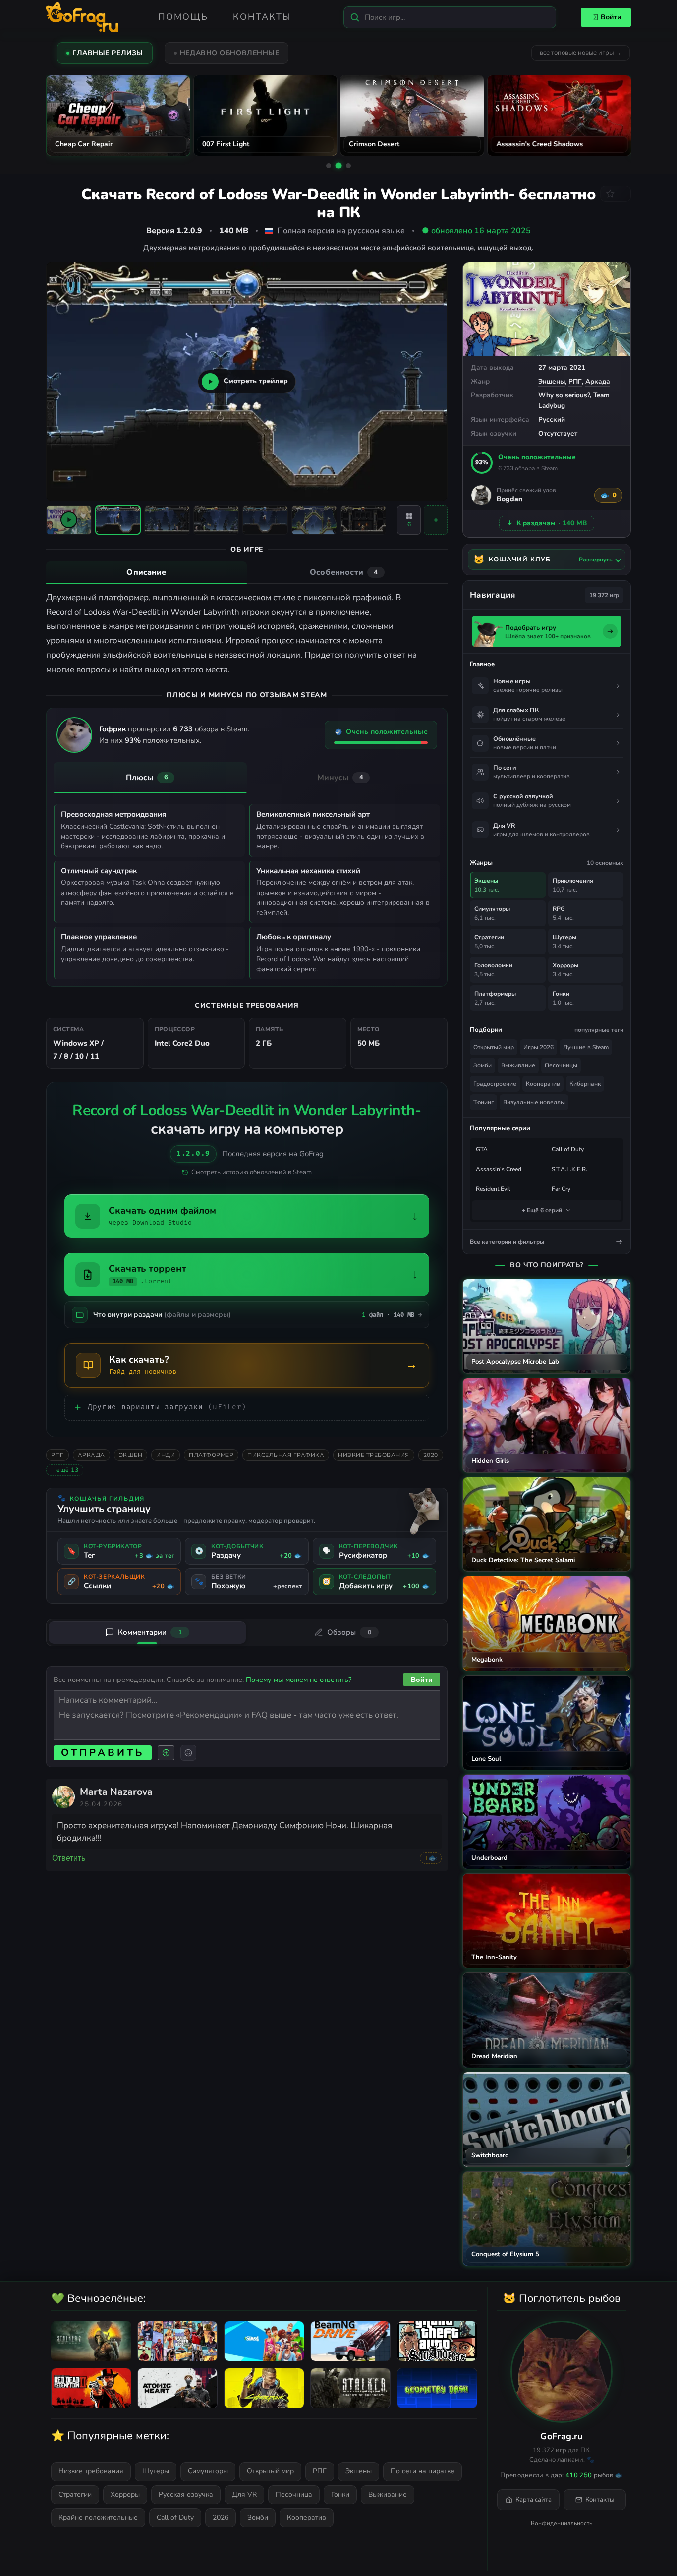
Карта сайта (534, 2500)
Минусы (340, 778)
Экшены (552, 381)
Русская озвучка (186, 2494)
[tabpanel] (247, 634)
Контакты (262, 17)
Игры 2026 (538, 1047)
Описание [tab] (146, 572)
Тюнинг (483, 1102)
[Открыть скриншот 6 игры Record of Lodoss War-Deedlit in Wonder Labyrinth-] (363, 520)
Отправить (103, 1753)
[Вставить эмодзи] (188, 1753)
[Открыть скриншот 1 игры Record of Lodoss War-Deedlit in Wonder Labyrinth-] (118, 520)
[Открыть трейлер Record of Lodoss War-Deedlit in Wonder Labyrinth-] (69, 520)
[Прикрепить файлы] (166, 1753)
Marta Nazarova (116, 1792)
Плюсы (147, 778)
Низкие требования (374, 1455)
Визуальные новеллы (534, 1102)
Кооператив (543, 1084)
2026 (221, 2517)
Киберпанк (585, 1084)
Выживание (518, 1065)
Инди (166, 1455)
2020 (431, 1455)
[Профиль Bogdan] (481, 495)
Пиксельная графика (286, 1455)
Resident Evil (493, 1189)
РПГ (575, 381)
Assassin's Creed (499, 1169)
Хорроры (125, 2494)
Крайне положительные (98, 2517)
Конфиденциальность (562, 2523)
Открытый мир (494, 1047)
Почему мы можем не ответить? (299, 1680)
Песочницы (561, 1065)
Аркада (598, 381)
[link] (63, 1797)
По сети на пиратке (423, 2471)
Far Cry (561, 1189)
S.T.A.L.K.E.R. (569, 1169)
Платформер (211, 1455)
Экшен (131, 1455)
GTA (482, 1149)
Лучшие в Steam (586, 1047)
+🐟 (431, 1858)
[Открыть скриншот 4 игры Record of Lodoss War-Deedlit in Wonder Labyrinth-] (265, 520)
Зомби (482, 1065)
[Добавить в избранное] (616, 194)
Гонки (340, 2494)
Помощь (183, 17)
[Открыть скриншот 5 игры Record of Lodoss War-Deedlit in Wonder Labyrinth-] (314, 520)
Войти (611, 17)
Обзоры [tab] (349, 1632)
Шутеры (156, 2471)
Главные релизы (108, 53)
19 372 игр (604, 595)
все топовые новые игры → (581, 53)
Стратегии (75, 2494)
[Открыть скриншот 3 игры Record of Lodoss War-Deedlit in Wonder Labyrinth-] (216, 520)
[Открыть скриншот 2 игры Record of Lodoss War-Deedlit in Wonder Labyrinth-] (167, 520)
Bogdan (509, 499)
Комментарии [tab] (150, 1632)
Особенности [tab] (344, 572)
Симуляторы (208, 2471)
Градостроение (495, 1084)
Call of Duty (568, 1149)
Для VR (244, 2494)
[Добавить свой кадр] (436, 520)
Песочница (294, 2494)
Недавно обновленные (230, 53)
